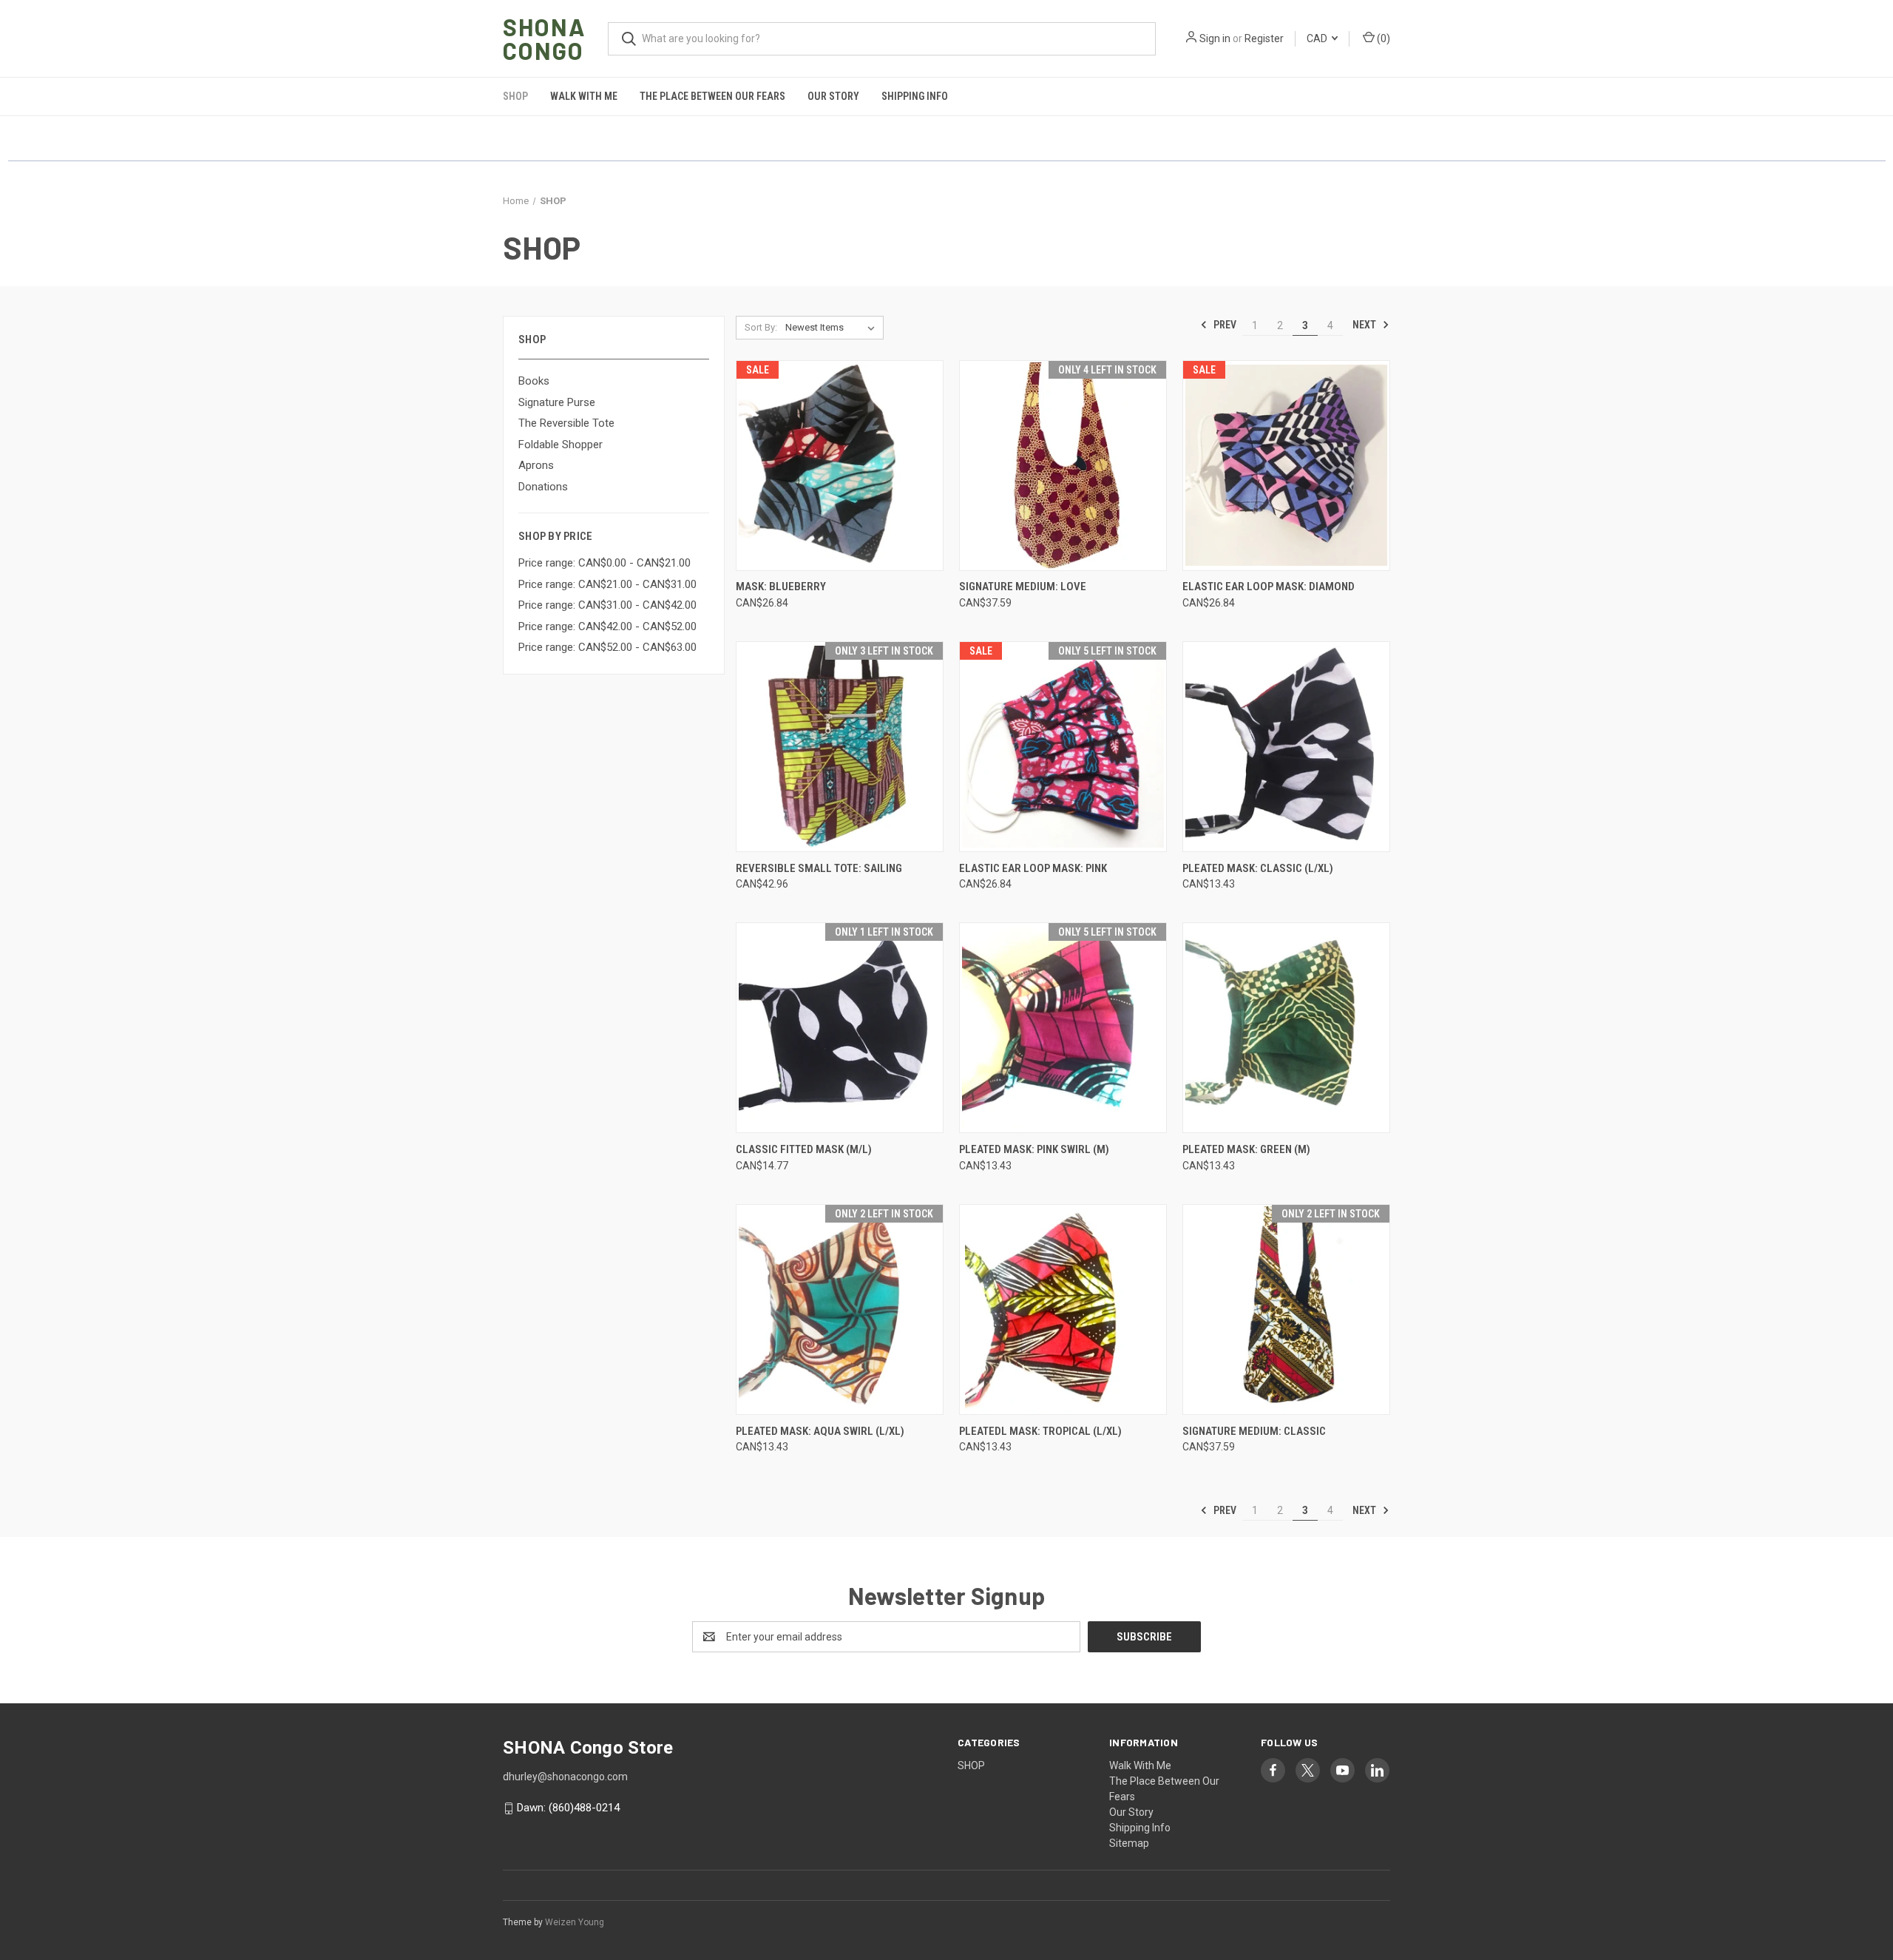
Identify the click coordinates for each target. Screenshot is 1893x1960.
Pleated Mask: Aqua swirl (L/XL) (820, 1431)
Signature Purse (557, 402)
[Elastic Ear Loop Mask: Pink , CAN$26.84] (1063, 747)
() (1382, 38)
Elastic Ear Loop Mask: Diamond (1269, 587)
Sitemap (1129, 1843)
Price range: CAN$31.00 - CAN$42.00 (607, 605)
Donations (543, 487)
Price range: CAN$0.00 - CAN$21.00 (605, 563)
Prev (1224, 325)
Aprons (536, 465)
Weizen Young (575, 1922)
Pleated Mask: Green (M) (1246, 1149)
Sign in (1215, 38)
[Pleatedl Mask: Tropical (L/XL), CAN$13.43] (1063, 1310)
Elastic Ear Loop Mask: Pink (1033, 868)
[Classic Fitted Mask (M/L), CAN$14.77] (840, 1028)
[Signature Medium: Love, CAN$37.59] (1063, 466)
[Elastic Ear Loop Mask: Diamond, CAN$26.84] (1286, 466)
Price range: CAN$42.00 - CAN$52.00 (607, 626)
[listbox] (833, 328)
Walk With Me (584, 96)
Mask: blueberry (781, 587)
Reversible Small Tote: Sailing (819, 868)
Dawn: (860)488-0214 (568, 1808)
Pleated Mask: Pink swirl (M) (1034, 1149)
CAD (1318, 38)
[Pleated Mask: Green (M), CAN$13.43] (1286, 1028)
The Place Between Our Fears (712, 96)
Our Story (833, 96)
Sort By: (761, 327)
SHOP (515, 96)
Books (534, 381)
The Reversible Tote (566, 423)
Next (1365, 325)
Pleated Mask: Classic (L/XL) (1258, 868)
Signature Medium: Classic (1254, 1431)
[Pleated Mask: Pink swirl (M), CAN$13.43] (1063, 1028)
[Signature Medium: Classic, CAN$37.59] (1286, 1310)
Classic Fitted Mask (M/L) (804, 1149)
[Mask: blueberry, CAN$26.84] (840, 466)
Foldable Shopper (561, 445)
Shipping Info (915, 96)
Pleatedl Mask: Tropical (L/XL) (1040, 1431)
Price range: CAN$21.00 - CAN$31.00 (607, 584)
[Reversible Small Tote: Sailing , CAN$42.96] (840, 747)
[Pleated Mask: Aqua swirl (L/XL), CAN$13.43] (840, 1310)
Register (1264, 38)
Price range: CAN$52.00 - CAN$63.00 (607, 647)
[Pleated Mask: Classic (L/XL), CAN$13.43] (1286, 747)
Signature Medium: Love (1023, 587)
